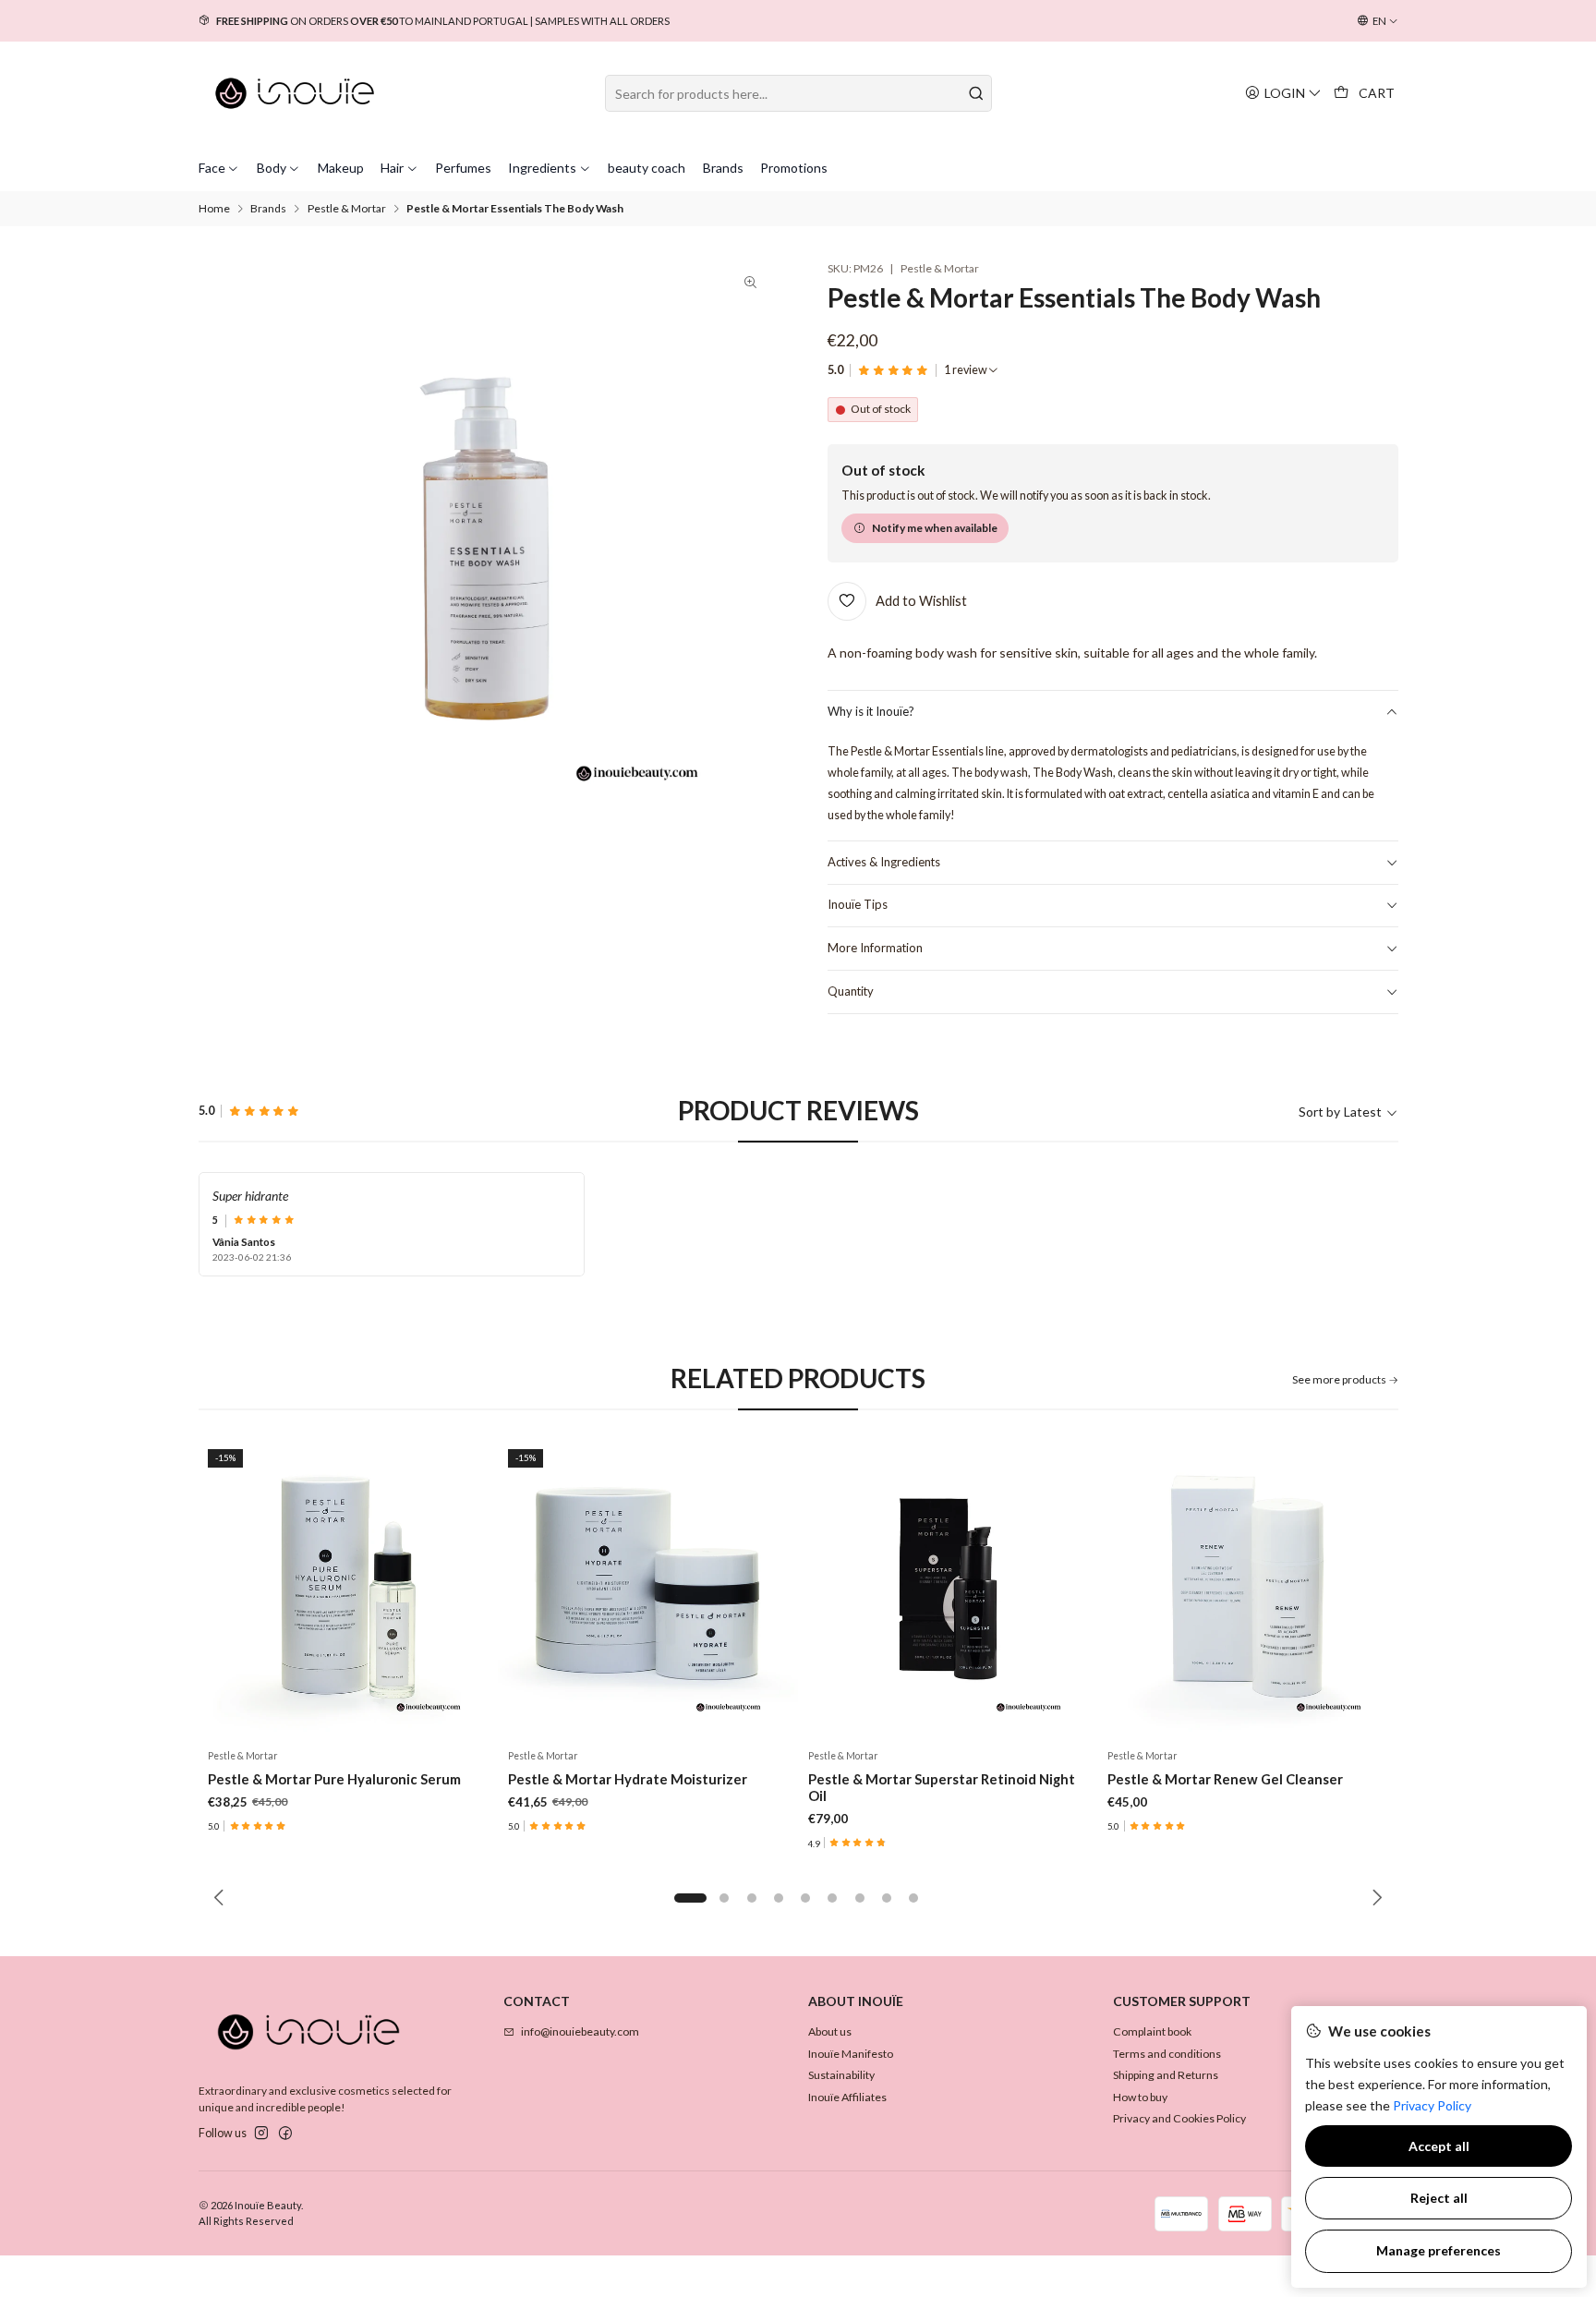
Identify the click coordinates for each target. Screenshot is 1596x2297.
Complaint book (1152, 2031)
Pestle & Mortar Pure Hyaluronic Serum (334, 1779)
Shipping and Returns (1166, 2075)
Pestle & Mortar (347, 209)
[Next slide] (1374, 1898)
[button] (690, 1898)
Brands (268, 209)
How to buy (1140, 2097)
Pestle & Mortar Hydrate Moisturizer (628, 1779)
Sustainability (841, 2075)
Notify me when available (935, 528)
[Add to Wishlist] (469, 1589)
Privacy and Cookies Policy (1179, 2118)
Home (214, 209)
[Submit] (976, 93)
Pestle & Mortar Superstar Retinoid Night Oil (942, 1787)
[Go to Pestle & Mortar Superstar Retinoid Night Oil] (948, 1589)
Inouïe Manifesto (851, 2054)
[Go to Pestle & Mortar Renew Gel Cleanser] (1248, 1589)
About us (830, 2031)
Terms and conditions (1167, 2054)
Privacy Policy (1432, 2105)
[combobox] (798, 93)
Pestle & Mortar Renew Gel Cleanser (1225, 1779)
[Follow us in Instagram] (261, 2134)
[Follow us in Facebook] (285, 2134)
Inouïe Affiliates (847, 2097)
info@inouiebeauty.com (580, 2031)
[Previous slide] (222, 1898)
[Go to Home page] (295, 93)
